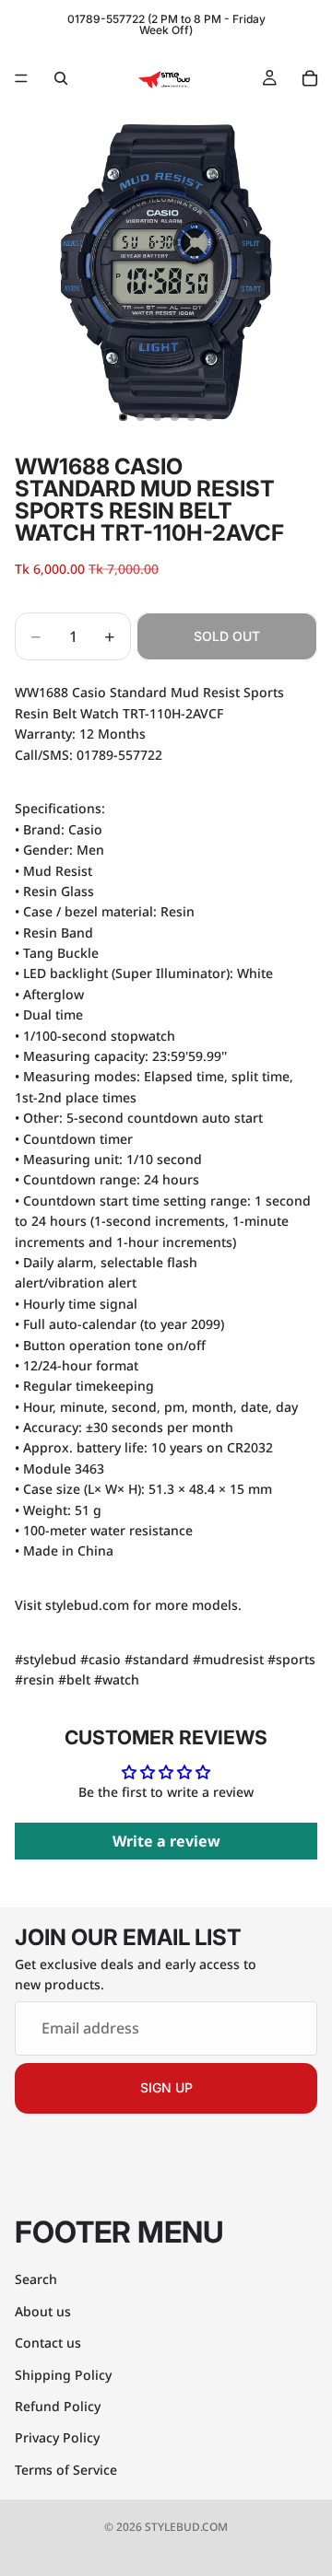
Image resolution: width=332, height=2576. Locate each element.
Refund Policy (58, 2406)
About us (43, 2311)
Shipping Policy (63, 2375)
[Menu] (21, 78)
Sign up (166, 2088)
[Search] (61, 78)
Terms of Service (66, 2470)
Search (36, 2279)
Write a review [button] (166, 1841)
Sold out (227, 636)
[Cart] (310, 78)
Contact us (48, 2343)
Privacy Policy (57, 2437)
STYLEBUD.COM (186, 2527)
